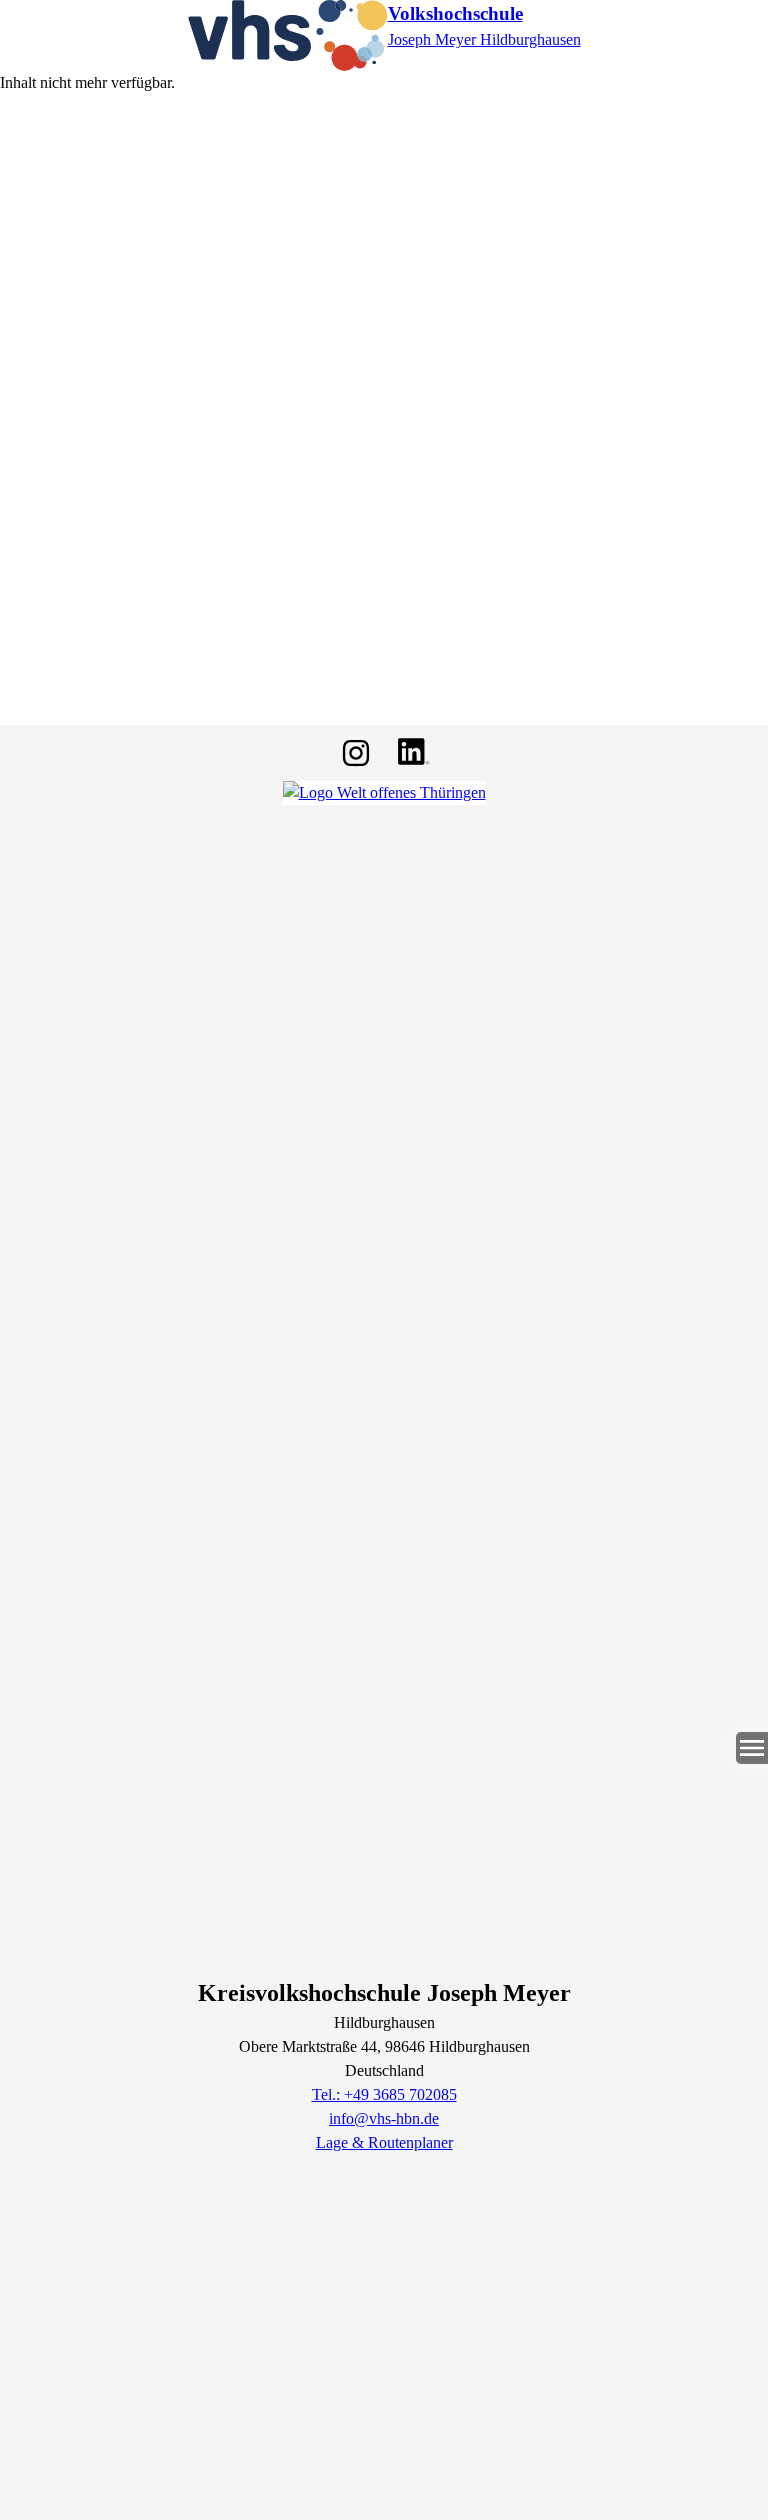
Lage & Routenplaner (384, 2142)
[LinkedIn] (412, 753)
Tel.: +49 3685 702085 (384, 2094)
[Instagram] (356, 753)
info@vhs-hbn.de (384, 2118)
